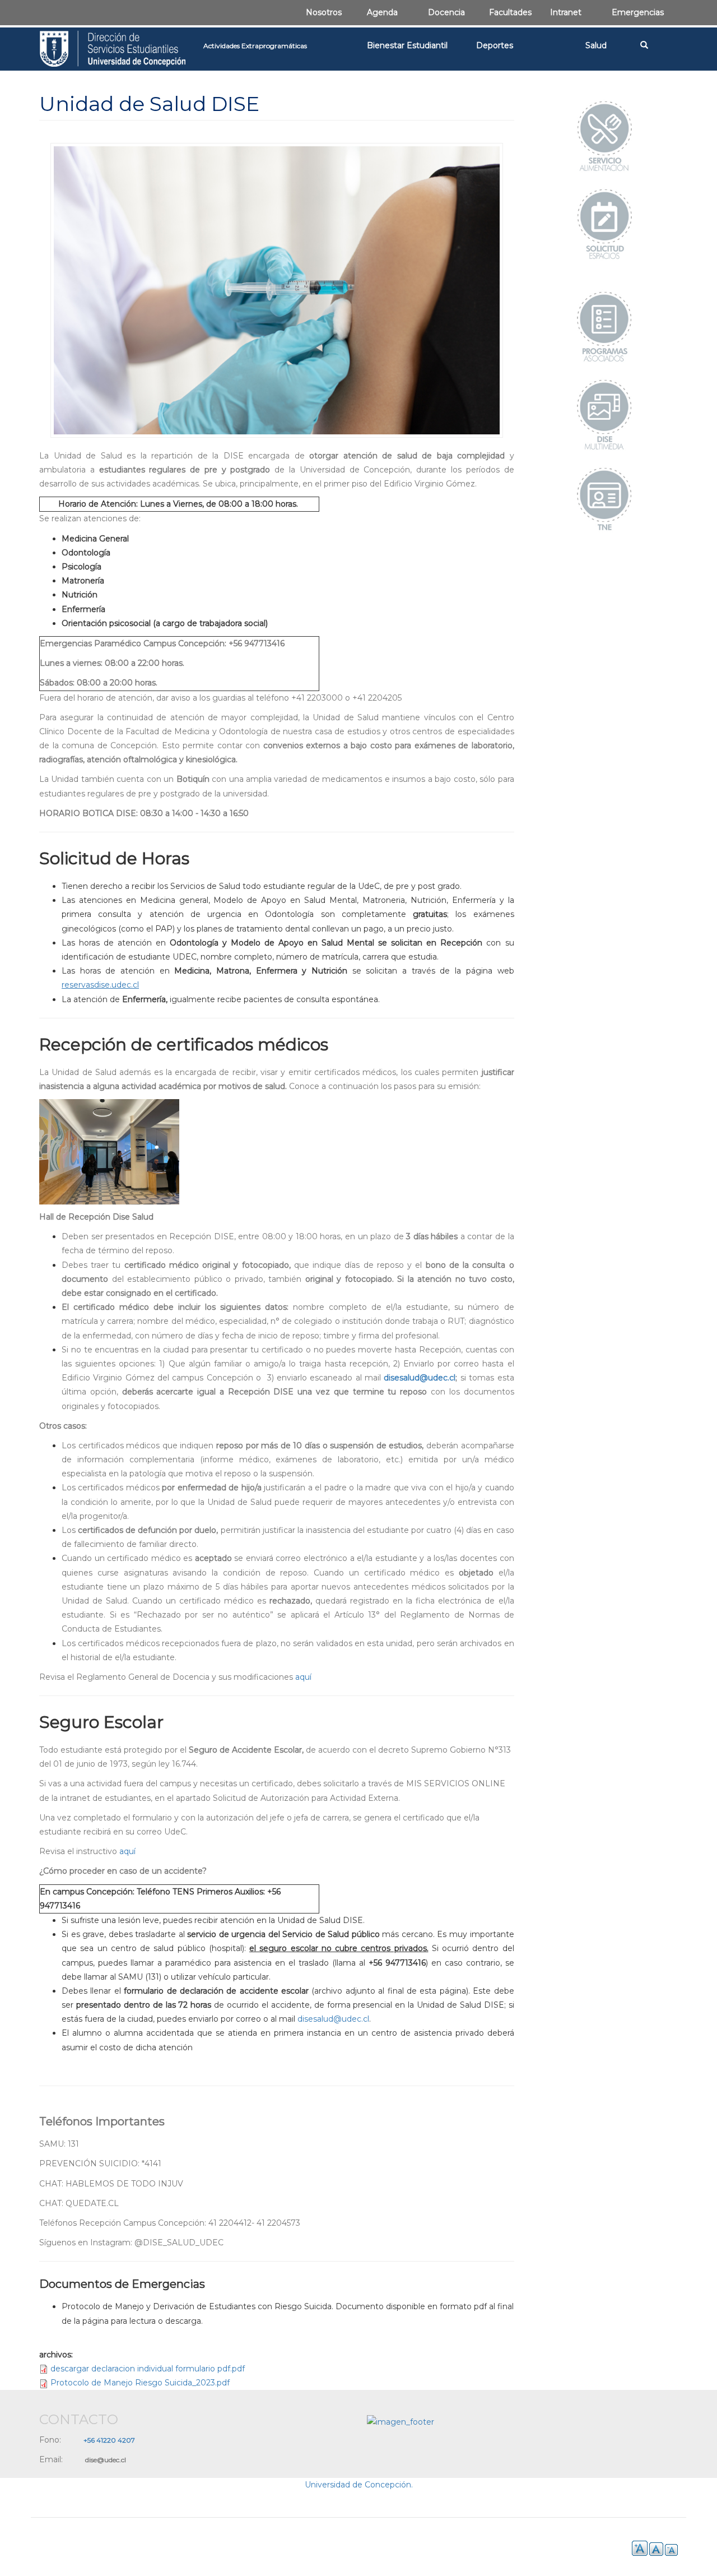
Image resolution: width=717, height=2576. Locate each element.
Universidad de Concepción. (359, 2485)
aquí (303, 1677)
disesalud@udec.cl (420, 1378)
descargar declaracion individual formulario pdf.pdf (148, 2369)
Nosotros (324, 12)
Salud (596, 45)
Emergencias (638, 12)
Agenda (382, 12)
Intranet (566, 12)
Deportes (495, 45)
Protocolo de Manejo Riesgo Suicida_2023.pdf (140, 2383)
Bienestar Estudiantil (407, 45)
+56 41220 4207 (109, 2440)
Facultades (510, 12)
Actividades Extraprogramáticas (255, 46)
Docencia (446, 12)
